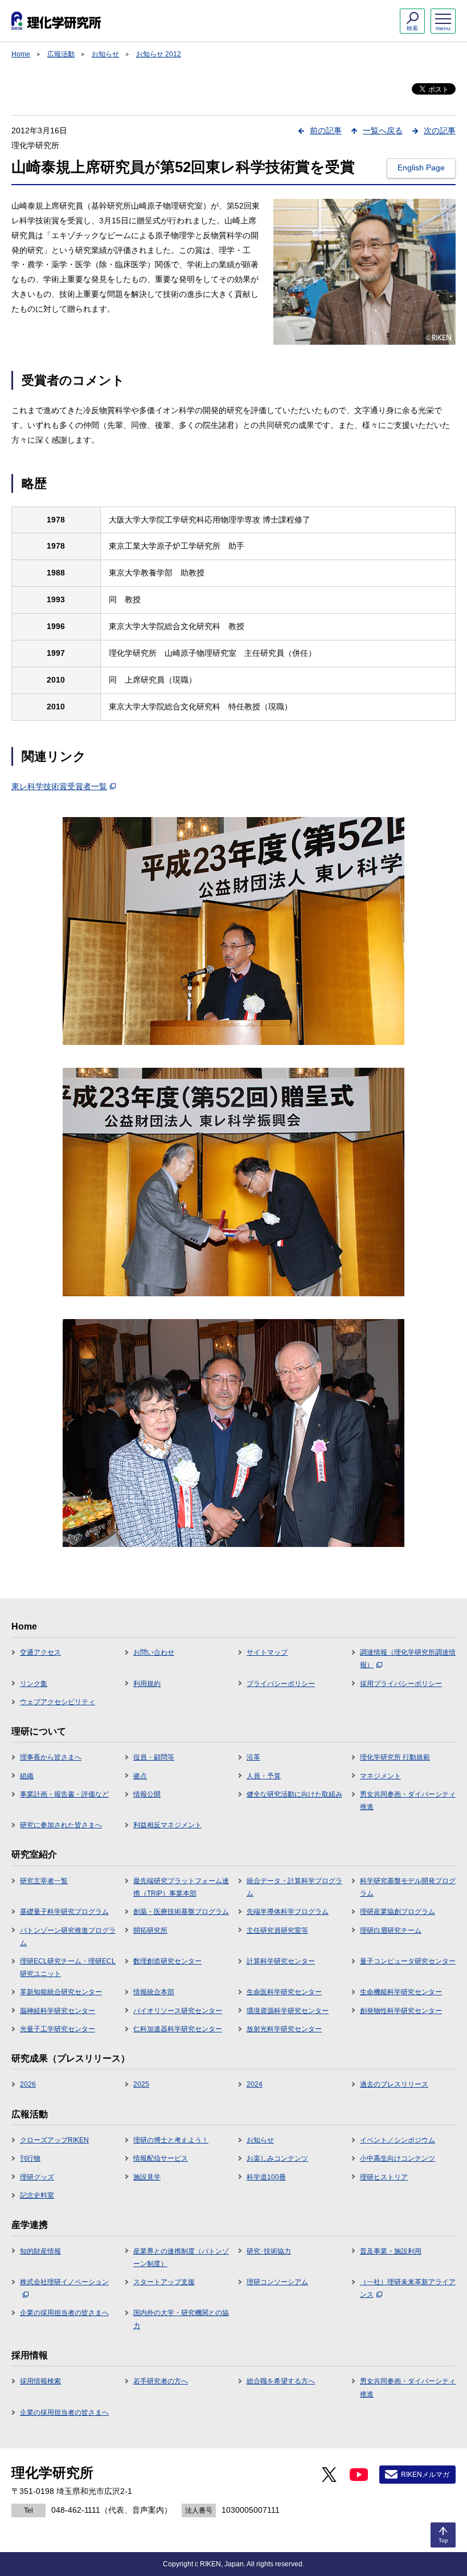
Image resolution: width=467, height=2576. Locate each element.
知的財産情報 (40, 2251)
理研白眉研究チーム (391, 1930)
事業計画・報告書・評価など (64, 1794)
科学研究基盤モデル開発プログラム (408, 1887)
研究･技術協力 (269, 2251)
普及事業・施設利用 (391, 2251)
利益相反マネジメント (167, 1825)
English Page (421, 168)
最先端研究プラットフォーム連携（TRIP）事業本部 (181, 1887)
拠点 (140, 1776)
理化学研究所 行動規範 (395, 1757)
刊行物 (30, 2158)
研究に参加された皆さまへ (61, 1825)
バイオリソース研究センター (178, 2011)
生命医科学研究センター (284, 1992)
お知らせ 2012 (159, 54)
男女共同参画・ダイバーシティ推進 (408, 1801)
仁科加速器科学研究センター (178, 2029)
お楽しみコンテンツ (277, 2158)
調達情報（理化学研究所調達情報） (408, 1659)
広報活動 (61, 54)
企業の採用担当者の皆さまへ (64, 2313)
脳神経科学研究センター (58, 2011)
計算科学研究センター (281, 1961)
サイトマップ (267, 1652)
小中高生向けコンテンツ (398, 2158)
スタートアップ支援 (164, 2282)
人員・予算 (264, 1776)
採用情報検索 (40, 2381)
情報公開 (147, 1794)
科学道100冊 (266, 2177)
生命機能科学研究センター (401, 1992)
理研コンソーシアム (277, 2282)
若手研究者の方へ (161, 2381)
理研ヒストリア (384, 2177)
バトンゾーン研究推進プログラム (68, 1937)
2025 (141, 2084)
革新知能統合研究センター (61, 1992)
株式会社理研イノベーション (64, 2282)
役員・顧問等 (154, 1757)
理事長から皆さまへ (51, 1757)
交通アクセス (40, 1652)
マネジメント (380, 1776)
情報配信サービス (161, 2158)
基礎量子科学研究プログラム (64, 1912)
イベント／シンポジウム (398, 2140)
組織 (27, 1776)
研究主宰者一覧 (44, 1881)
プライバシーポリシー (281, 1684)
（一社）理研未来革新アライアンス (408, 2288)
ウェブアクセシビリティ (58, 1702)
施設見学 (147, 2177)
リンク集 (34, 1684)
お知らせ (105, 54)
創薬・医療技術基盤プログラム (181, 1912)
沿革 (253, 1757)
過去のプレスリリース (394, 2084)
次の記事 (440, 130)
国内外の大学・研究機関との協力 (181, 2319)
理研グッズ (37, 2177)
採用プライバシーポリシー (401, 1684)
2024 (255, 2084)
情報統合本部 (154, 1992)
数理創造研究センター (167, 1961)
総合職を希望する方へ (281, 2381)
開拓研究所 (150, 1930)
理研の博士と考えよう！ (171, 2140)
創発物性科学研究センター (401, 2011)
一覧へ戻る (383, 130)
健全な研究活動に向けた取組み (294, 1794)
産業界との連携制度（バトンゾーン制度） (181, 2257)
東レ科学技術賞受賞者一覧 (59, 786)
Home (21, 54)
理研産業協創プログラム (398, 1912)
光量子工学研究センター (58, 2029)
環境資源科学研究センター (288, 2011)
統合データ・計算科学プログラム (294, 1887)
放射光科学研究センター (284, 2029)
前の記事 (326, 130)
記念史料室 (37, 2195)
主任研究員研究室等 (277, 1930)
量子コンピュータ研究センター (408, 1961)
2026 (28, 2084)
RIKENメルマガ (425, 2475)
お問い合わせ (154, 1652)
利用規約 (147, 1684)
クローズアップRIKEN (54, 2140)
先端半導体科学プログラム (288, 1912)
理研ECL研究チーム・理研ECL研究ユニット (68, 1967)
